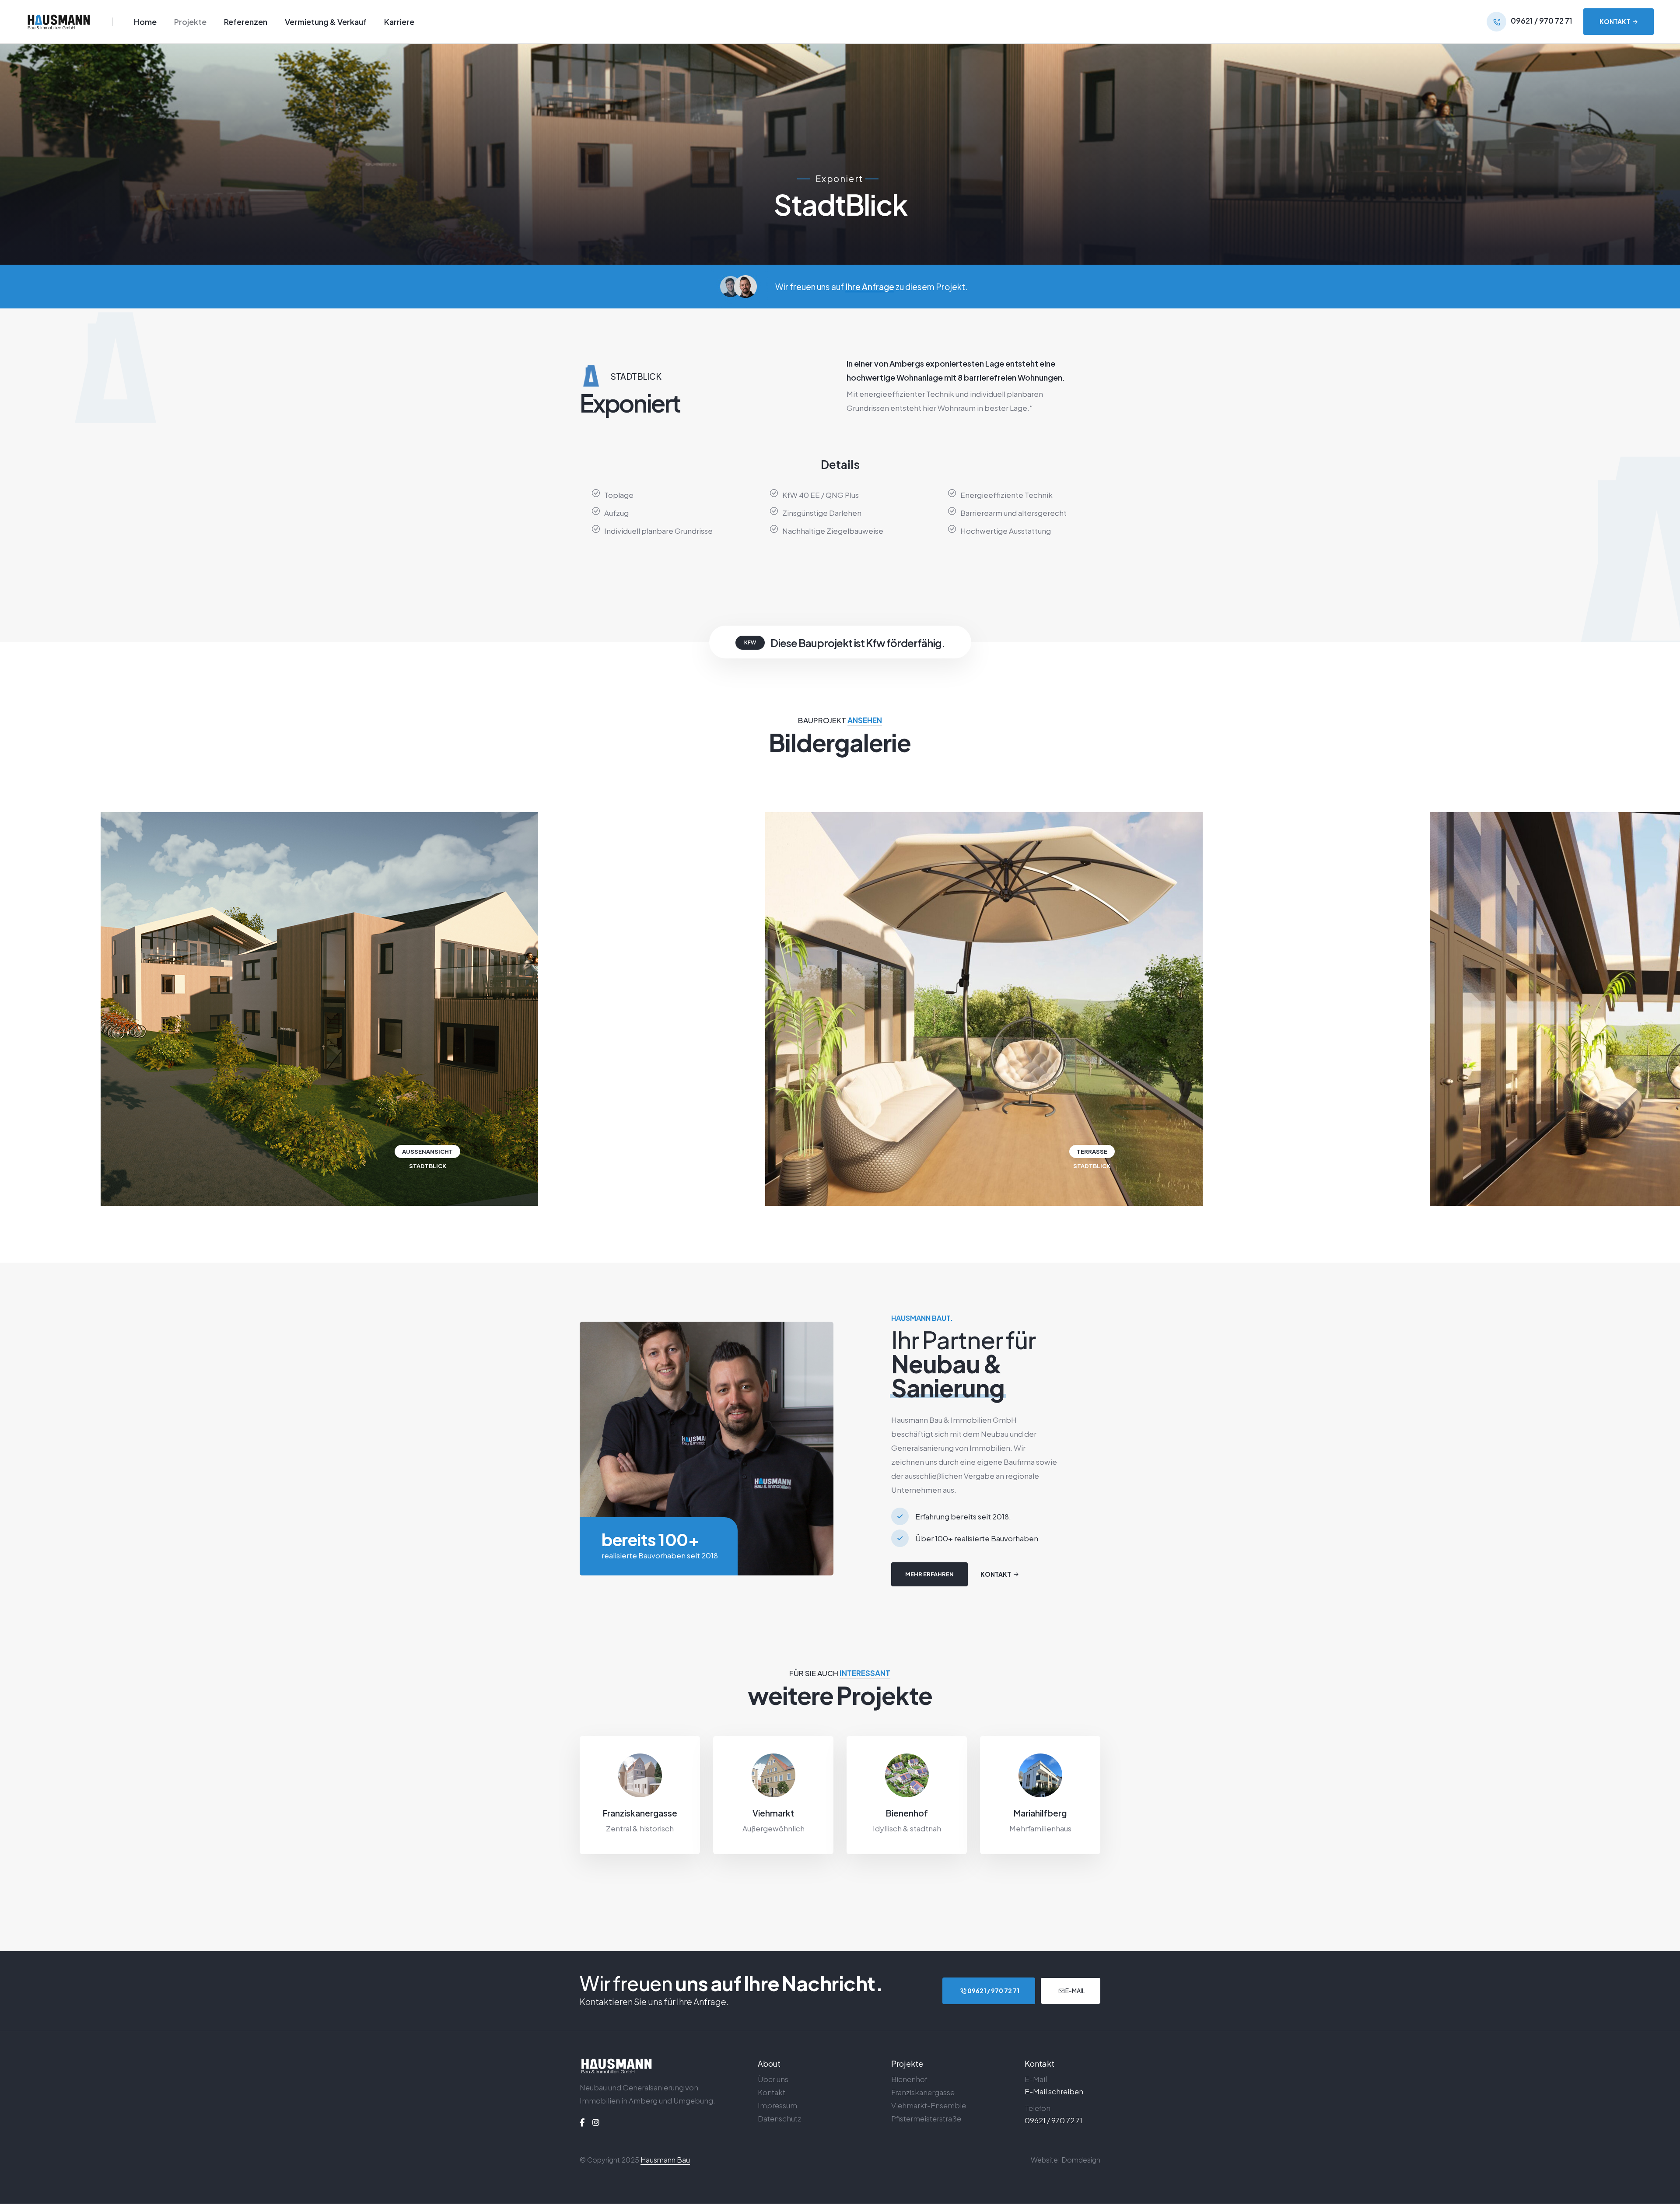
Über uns (773, 2079)
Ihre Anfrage (870, 287)
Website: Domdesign (1066, 2160)
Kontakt (772, 2092)
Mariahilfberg (1040, 1813)
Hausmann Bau (665, 2160)
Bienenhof (907, 1813)
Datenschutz (779, 2118)
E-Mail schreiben (1054, 2091)
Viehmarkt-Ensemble (929, 2105)
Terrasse (1092, 1151)
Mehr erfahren (929, 1574)
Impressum (777, 2105)
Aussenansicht (427, 1151)
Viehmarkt (773, 1813)
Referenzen (246, 22)
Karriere (399, 22)
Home (145, 22)
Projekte (190, 22)
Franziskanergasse (640, 1813)
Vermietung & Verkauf (326, 22)
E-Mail (1075, 1991)
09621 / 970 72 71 (993, 1991)
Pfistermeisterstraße (926, 2118)
